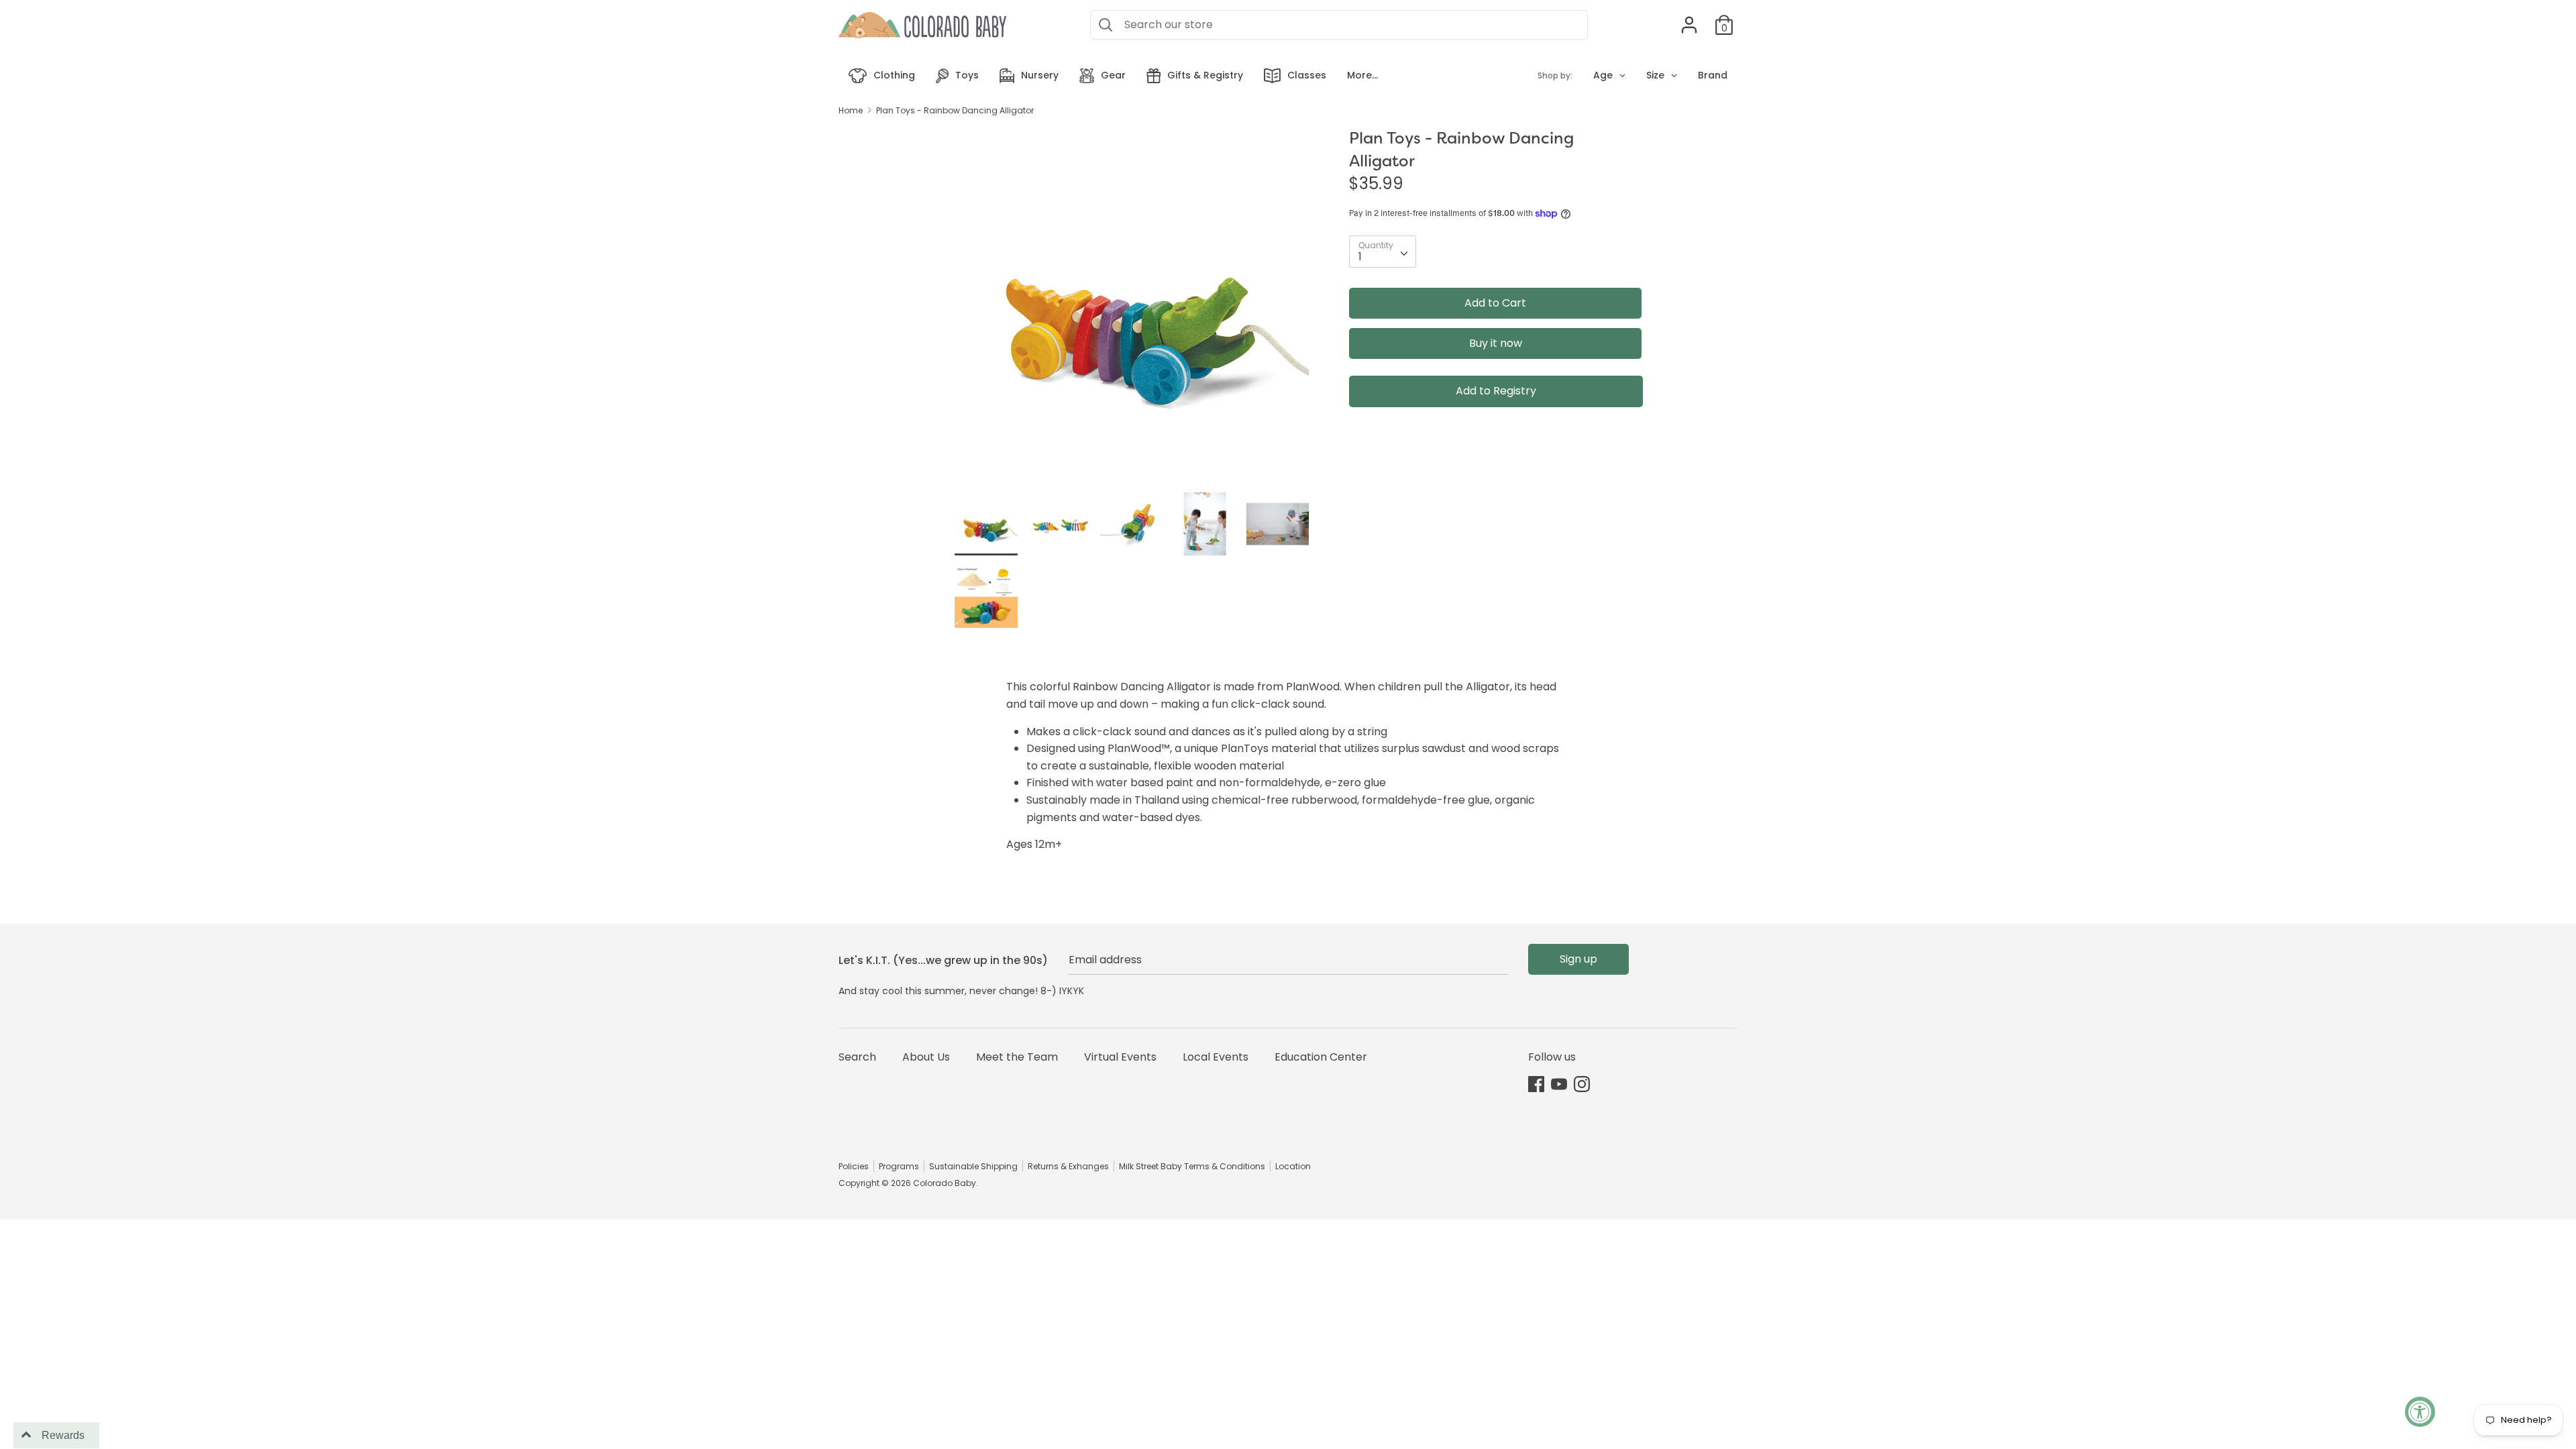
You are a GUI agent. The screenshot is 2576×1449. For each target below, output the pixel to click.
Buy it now (1496, 343)
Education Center (1321, 1057)
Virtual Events (1120, 1057)
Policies (854, 1166)
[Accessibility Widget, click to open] (2420, 1412)
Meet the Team (1017, 1057)
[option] (1132, 310)
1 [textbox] (1360, 257)
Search (857, 1057)
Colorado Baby (945, 1183)
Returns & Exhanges (1068, 1166)
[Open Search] (1106, 25)
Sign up (1578, 959)
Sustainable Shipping (973, 1166)
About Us (926, 1057)
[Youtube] (1559, 1084)
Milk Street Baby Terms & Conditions (1192, 1166)
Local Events (1216, 1057)
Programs (899, 1166)
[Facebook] (1536, 1084)
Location (1293, 1166)
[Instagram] (1582, 1084)
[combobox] (1383, 252)
